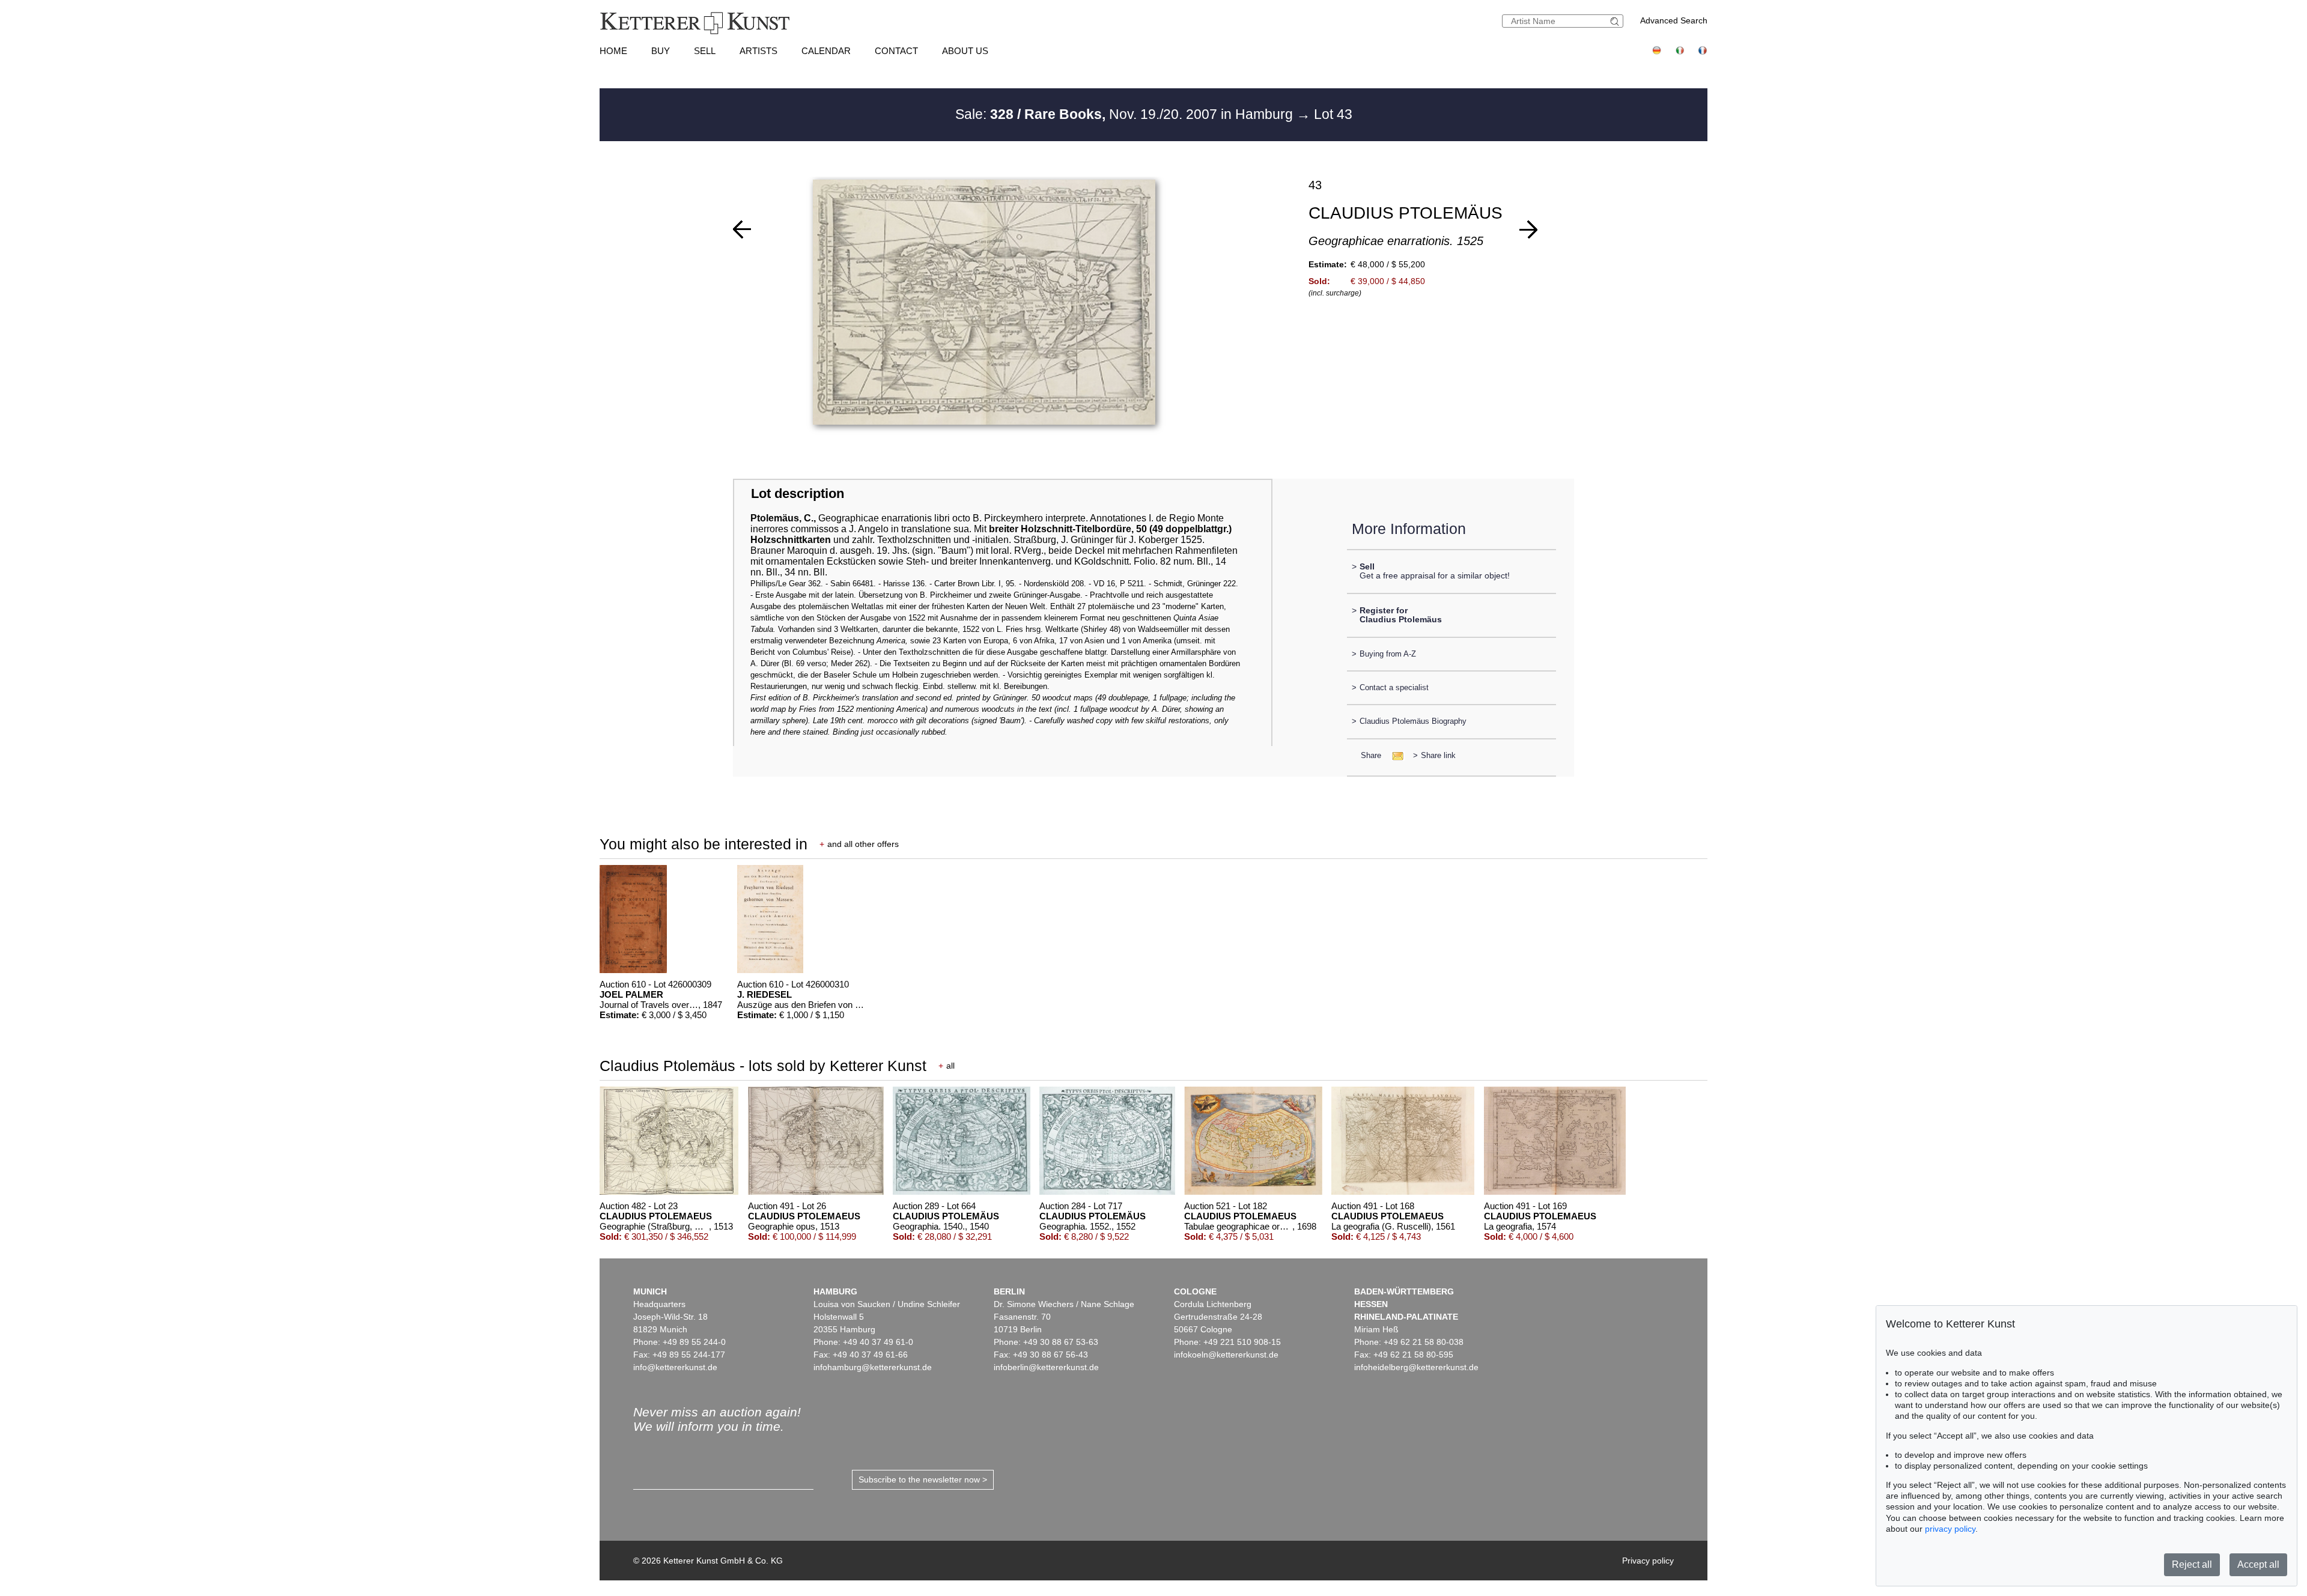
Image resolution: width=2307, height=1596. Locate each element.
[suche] (1616, 21)
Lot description (798, 493)
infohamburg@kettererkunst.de (873, 1367)
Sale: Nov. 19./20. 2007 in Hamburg (1126, 114)
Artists (758, 51)
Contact (896, 51)
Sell (705, 51)
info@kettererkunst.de (675, 1367)
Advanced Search (1674, 20)
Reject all (2192, 1564)
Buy (661, 51)
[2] (1528, 229)
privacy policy (1950, 1529)
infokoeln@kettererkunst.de (1226, 1355)
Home (613, 51)
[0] (742, 229)
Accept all (2258, 1564)
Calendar (826, 51)
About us (965, 51)
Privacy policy (1648, 1561)
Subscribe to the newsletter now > (923, 1479)
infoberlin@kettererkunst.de (1046, 1367)
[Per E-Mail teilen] (1394, 755)
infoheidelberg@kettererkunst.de (1416, 1367)
